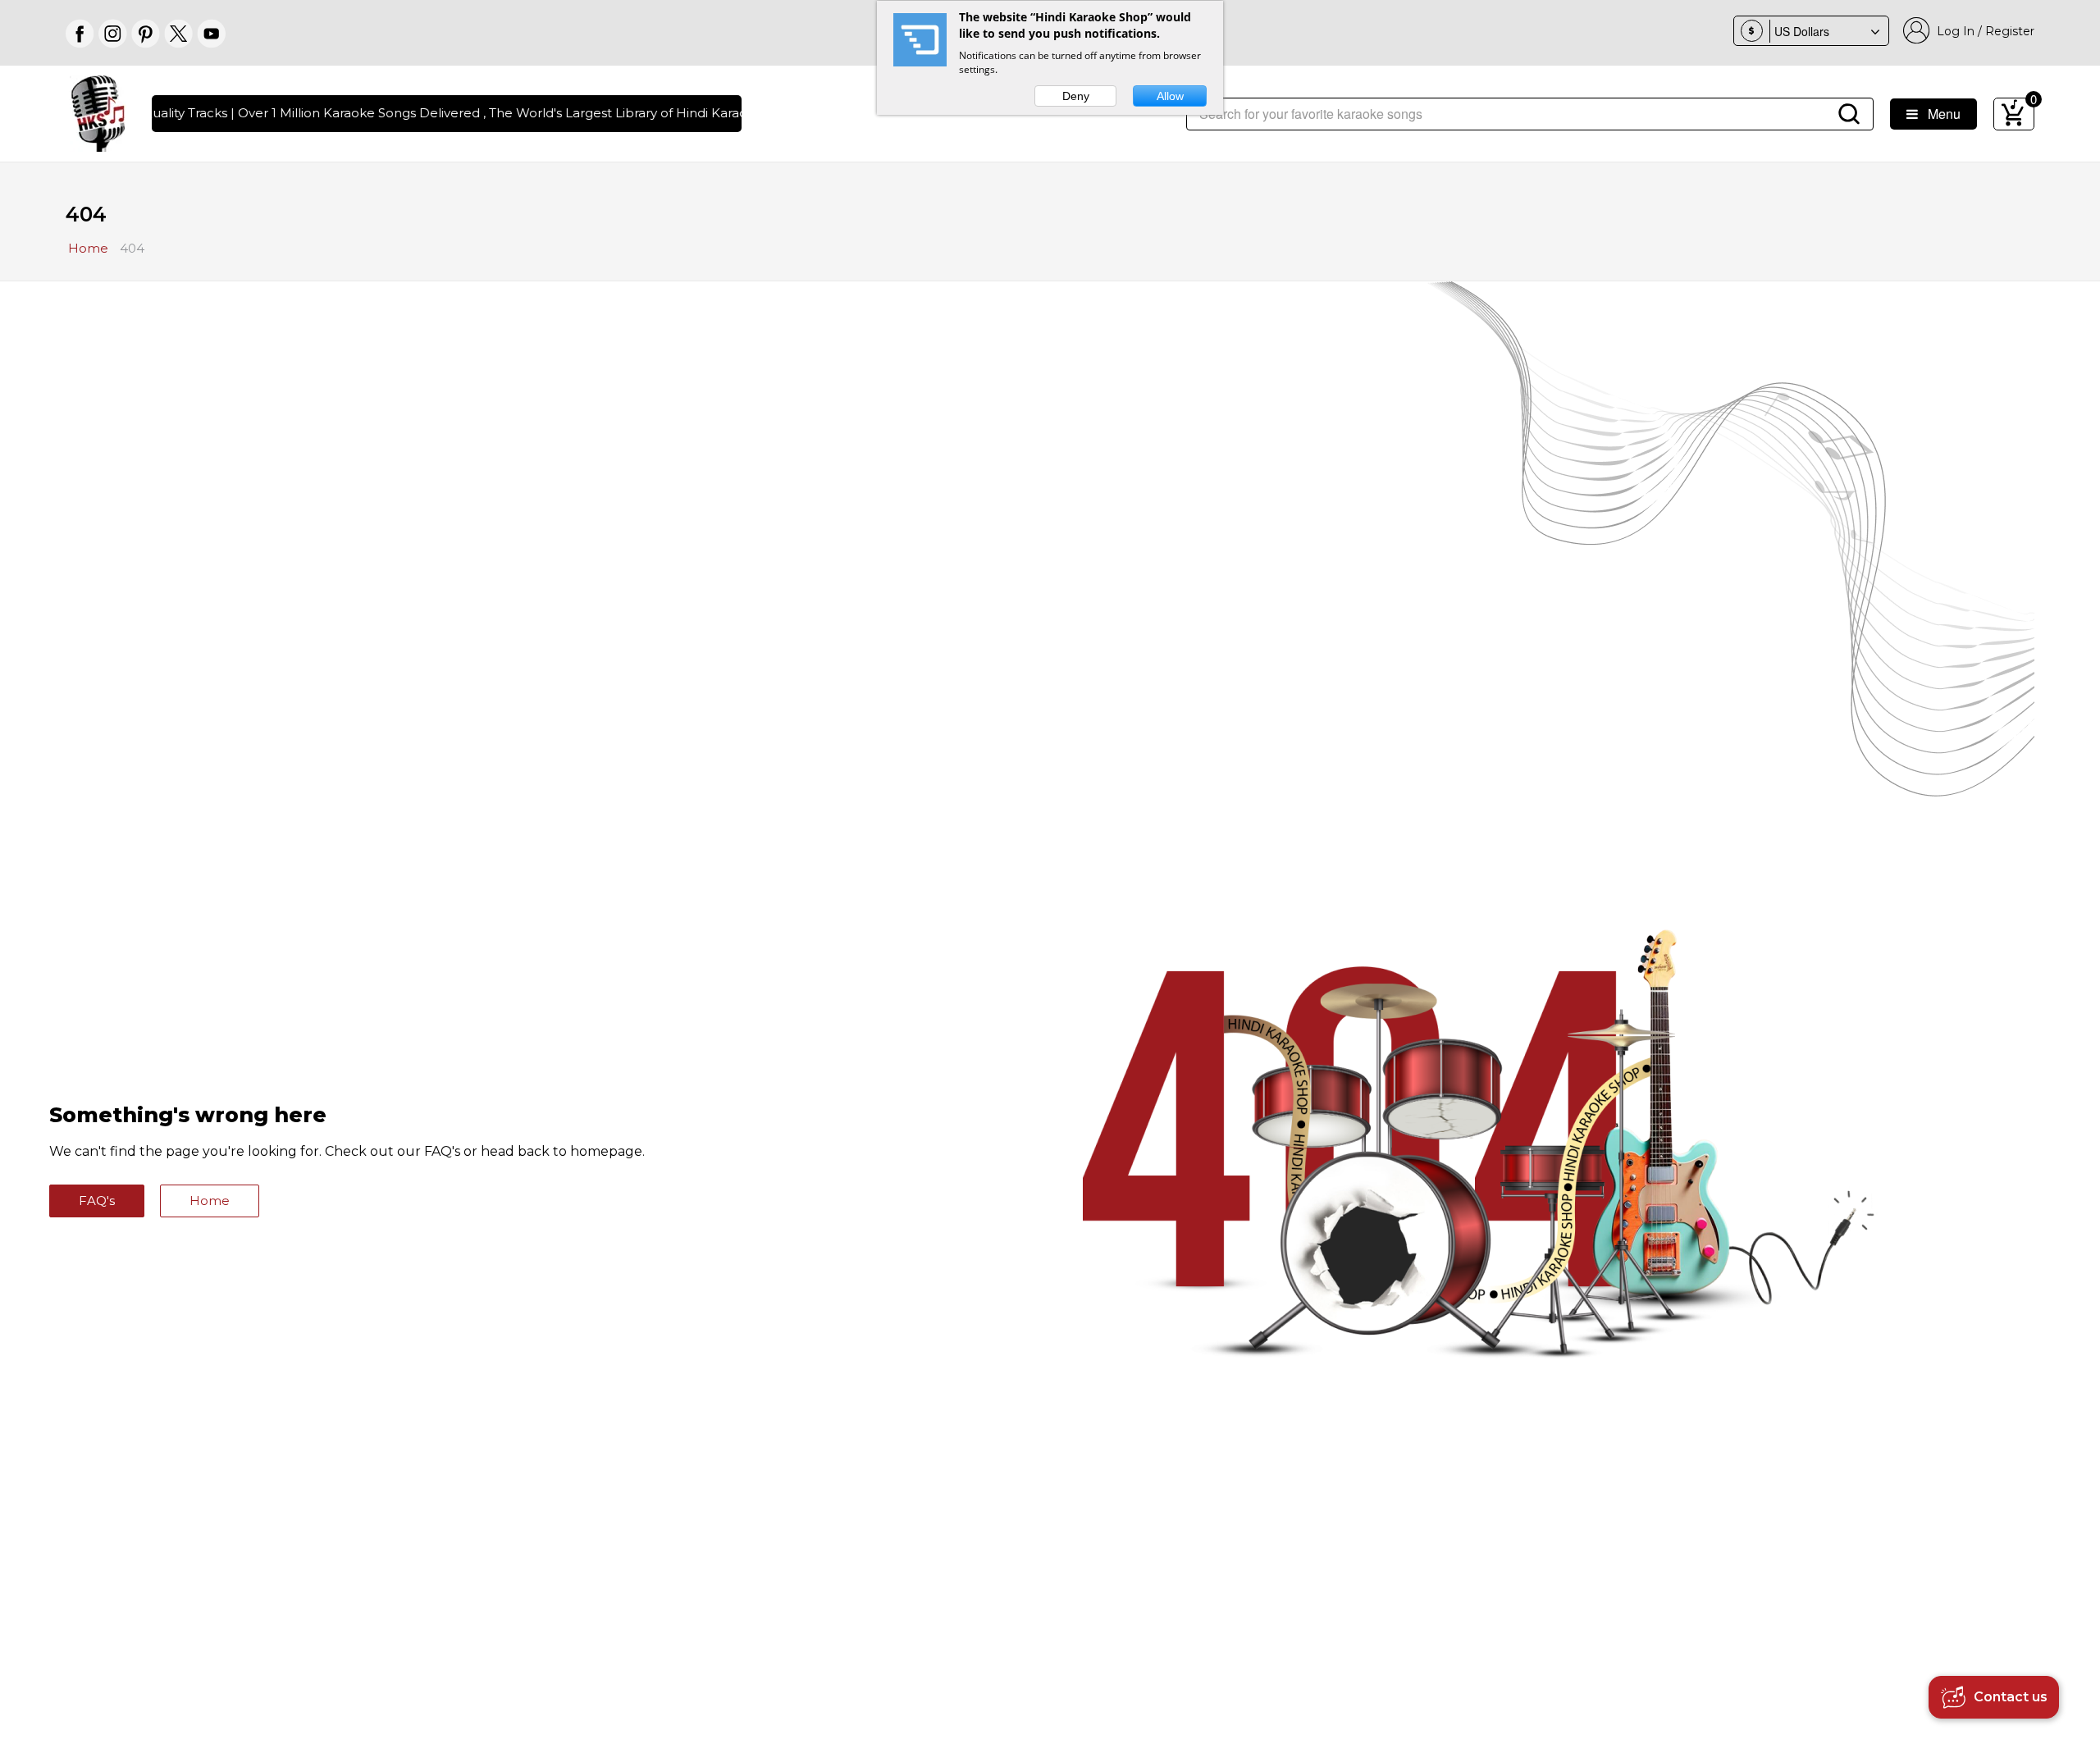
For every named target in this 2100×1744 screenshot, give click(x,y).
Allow (1170, 96)
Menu (1939, 114)
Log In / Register (1982, 31)
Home (210, 1201)
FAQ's (97, 1201)
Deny (1076, 96)
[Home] (98, 112)
